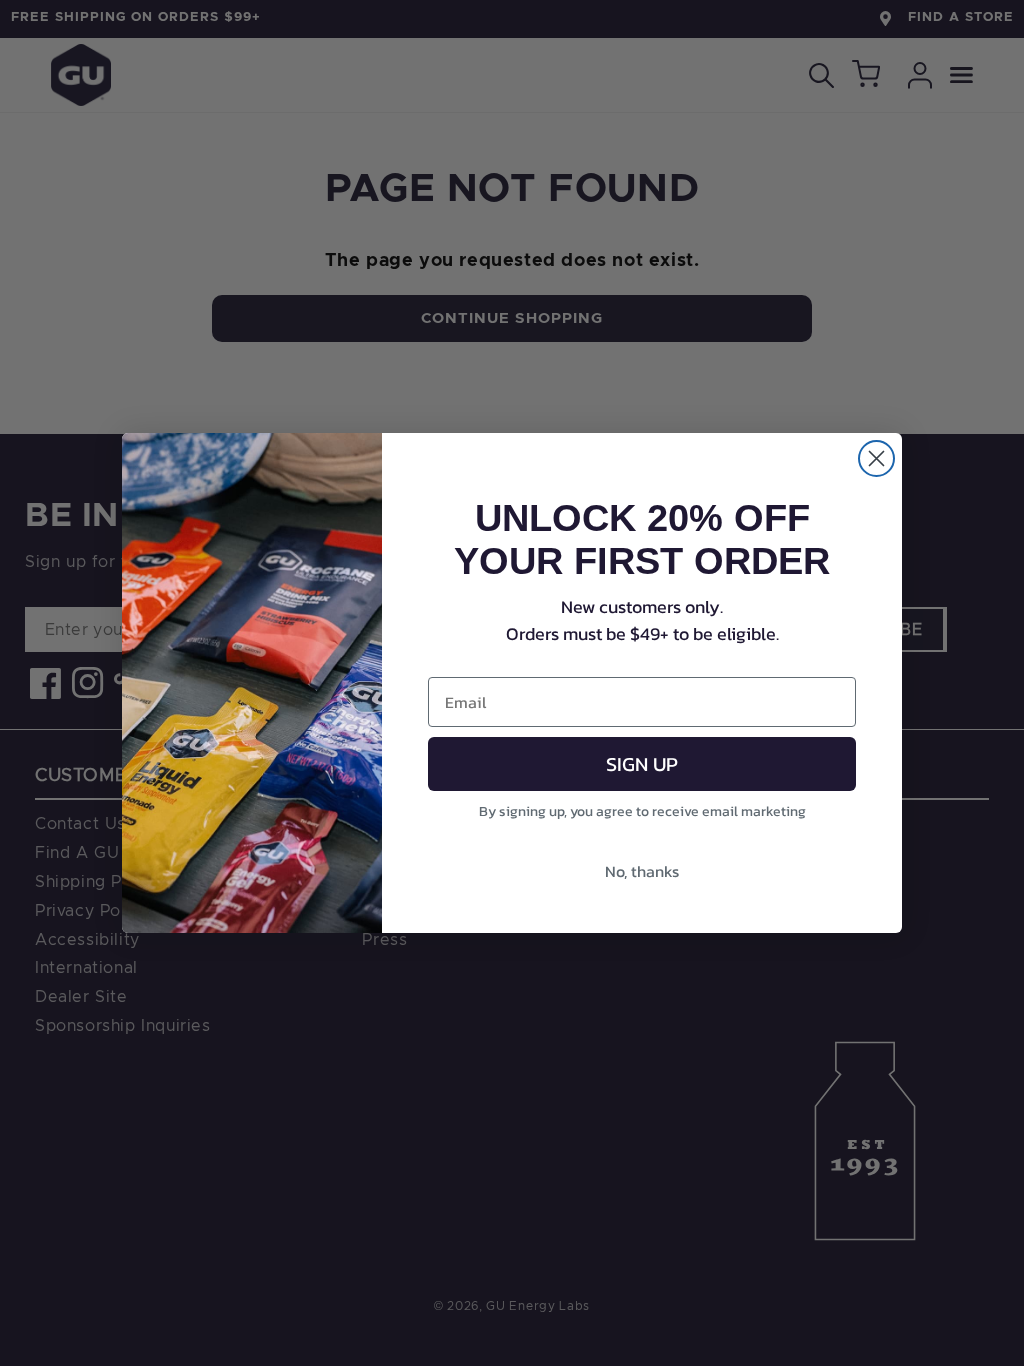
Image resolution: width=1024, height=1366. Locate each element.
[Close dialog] (876, 458)
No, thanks (642, 871)
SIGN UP (642, 764)
